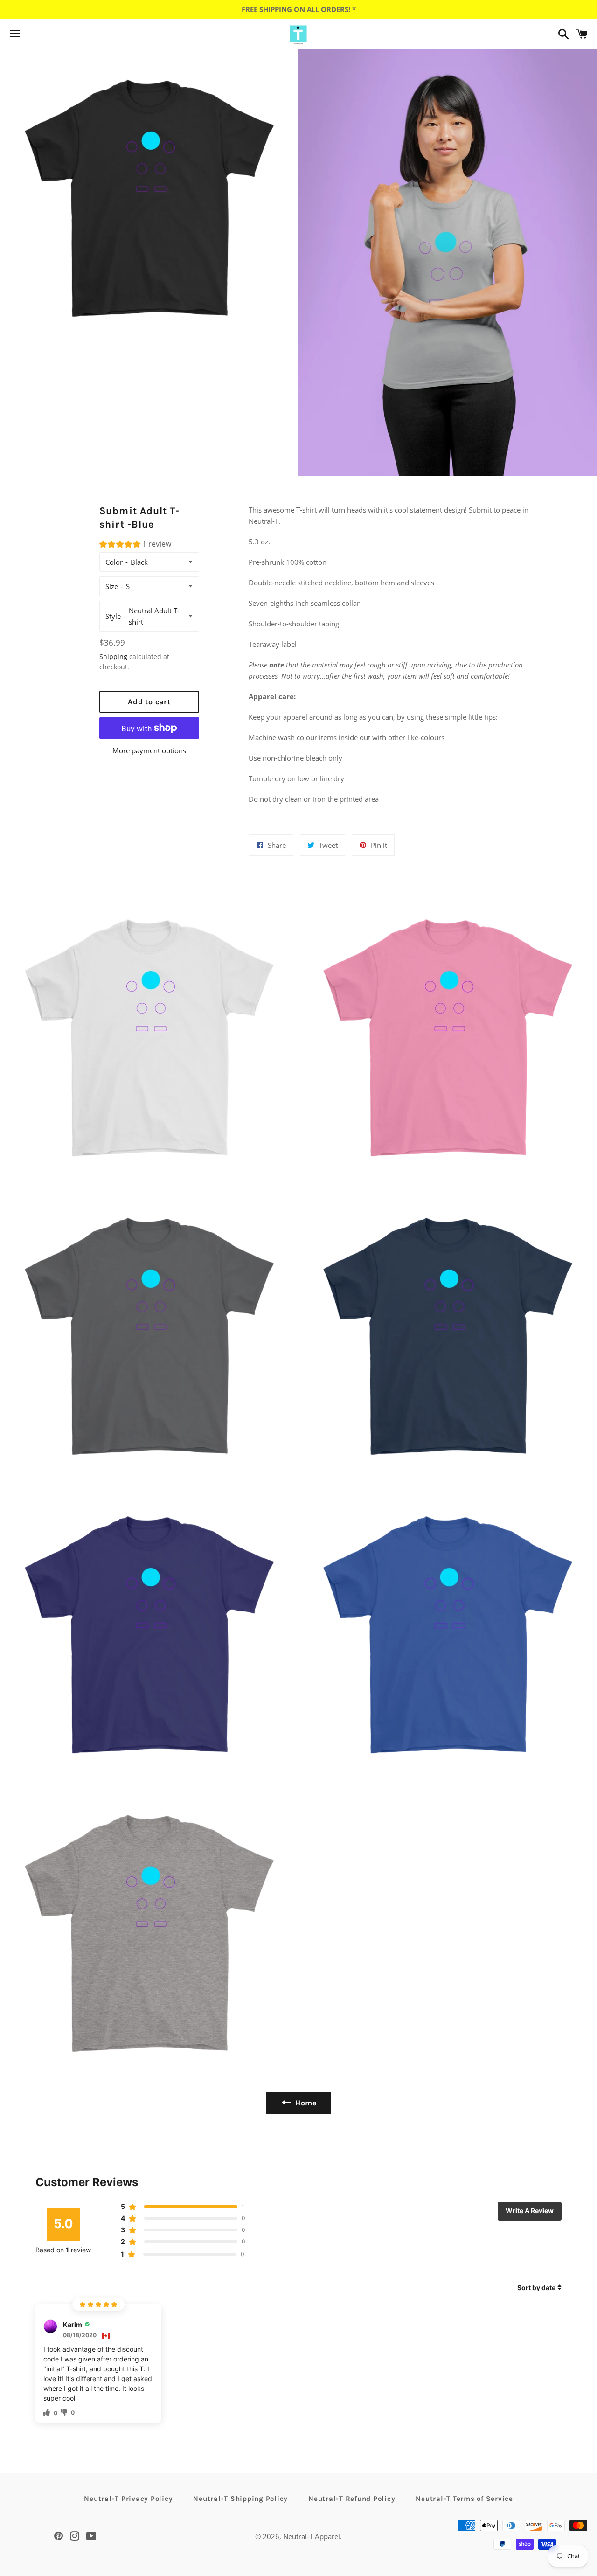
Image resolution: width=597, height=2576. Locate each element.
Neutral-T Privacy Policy (128, 2499)
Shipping (113, 656)
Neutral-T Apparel (312, 2536)
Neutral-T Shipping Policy (240, 2499)
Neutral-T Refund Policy (352, 2499)
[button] (135, 545)
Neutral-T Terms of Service (464, 2499)
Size (112, 586)
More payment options (149, 750)
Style (113, 616)
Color (114, 562)
